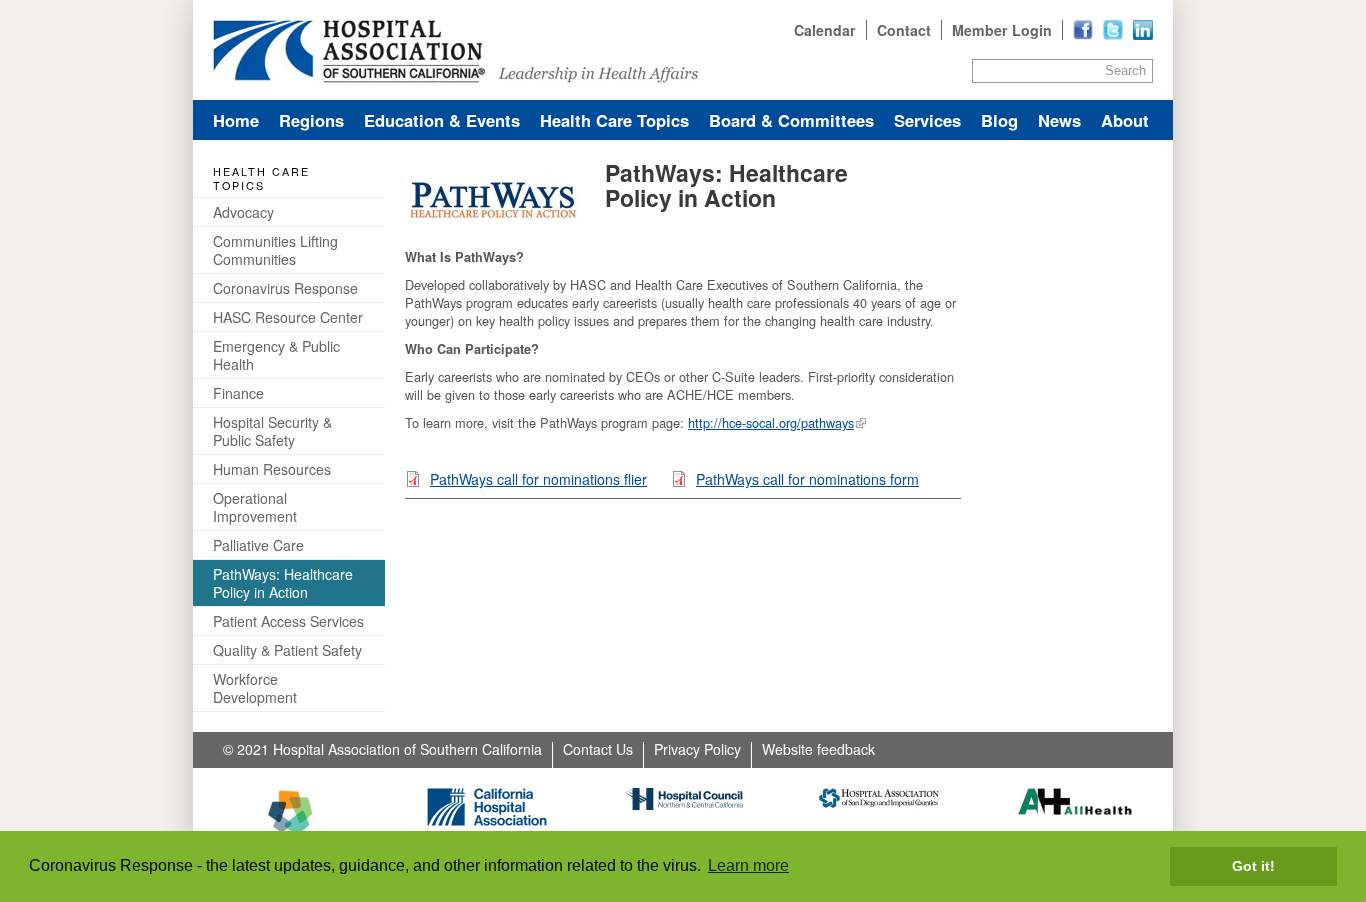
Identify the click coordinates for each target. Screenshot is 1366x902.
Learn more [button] (748, 865)
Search (1125, 70)
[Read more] (1143, 30)
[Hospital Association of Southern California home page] (683, 50)
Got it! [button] (1253, 866)
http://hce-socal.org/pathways (771, 422)
